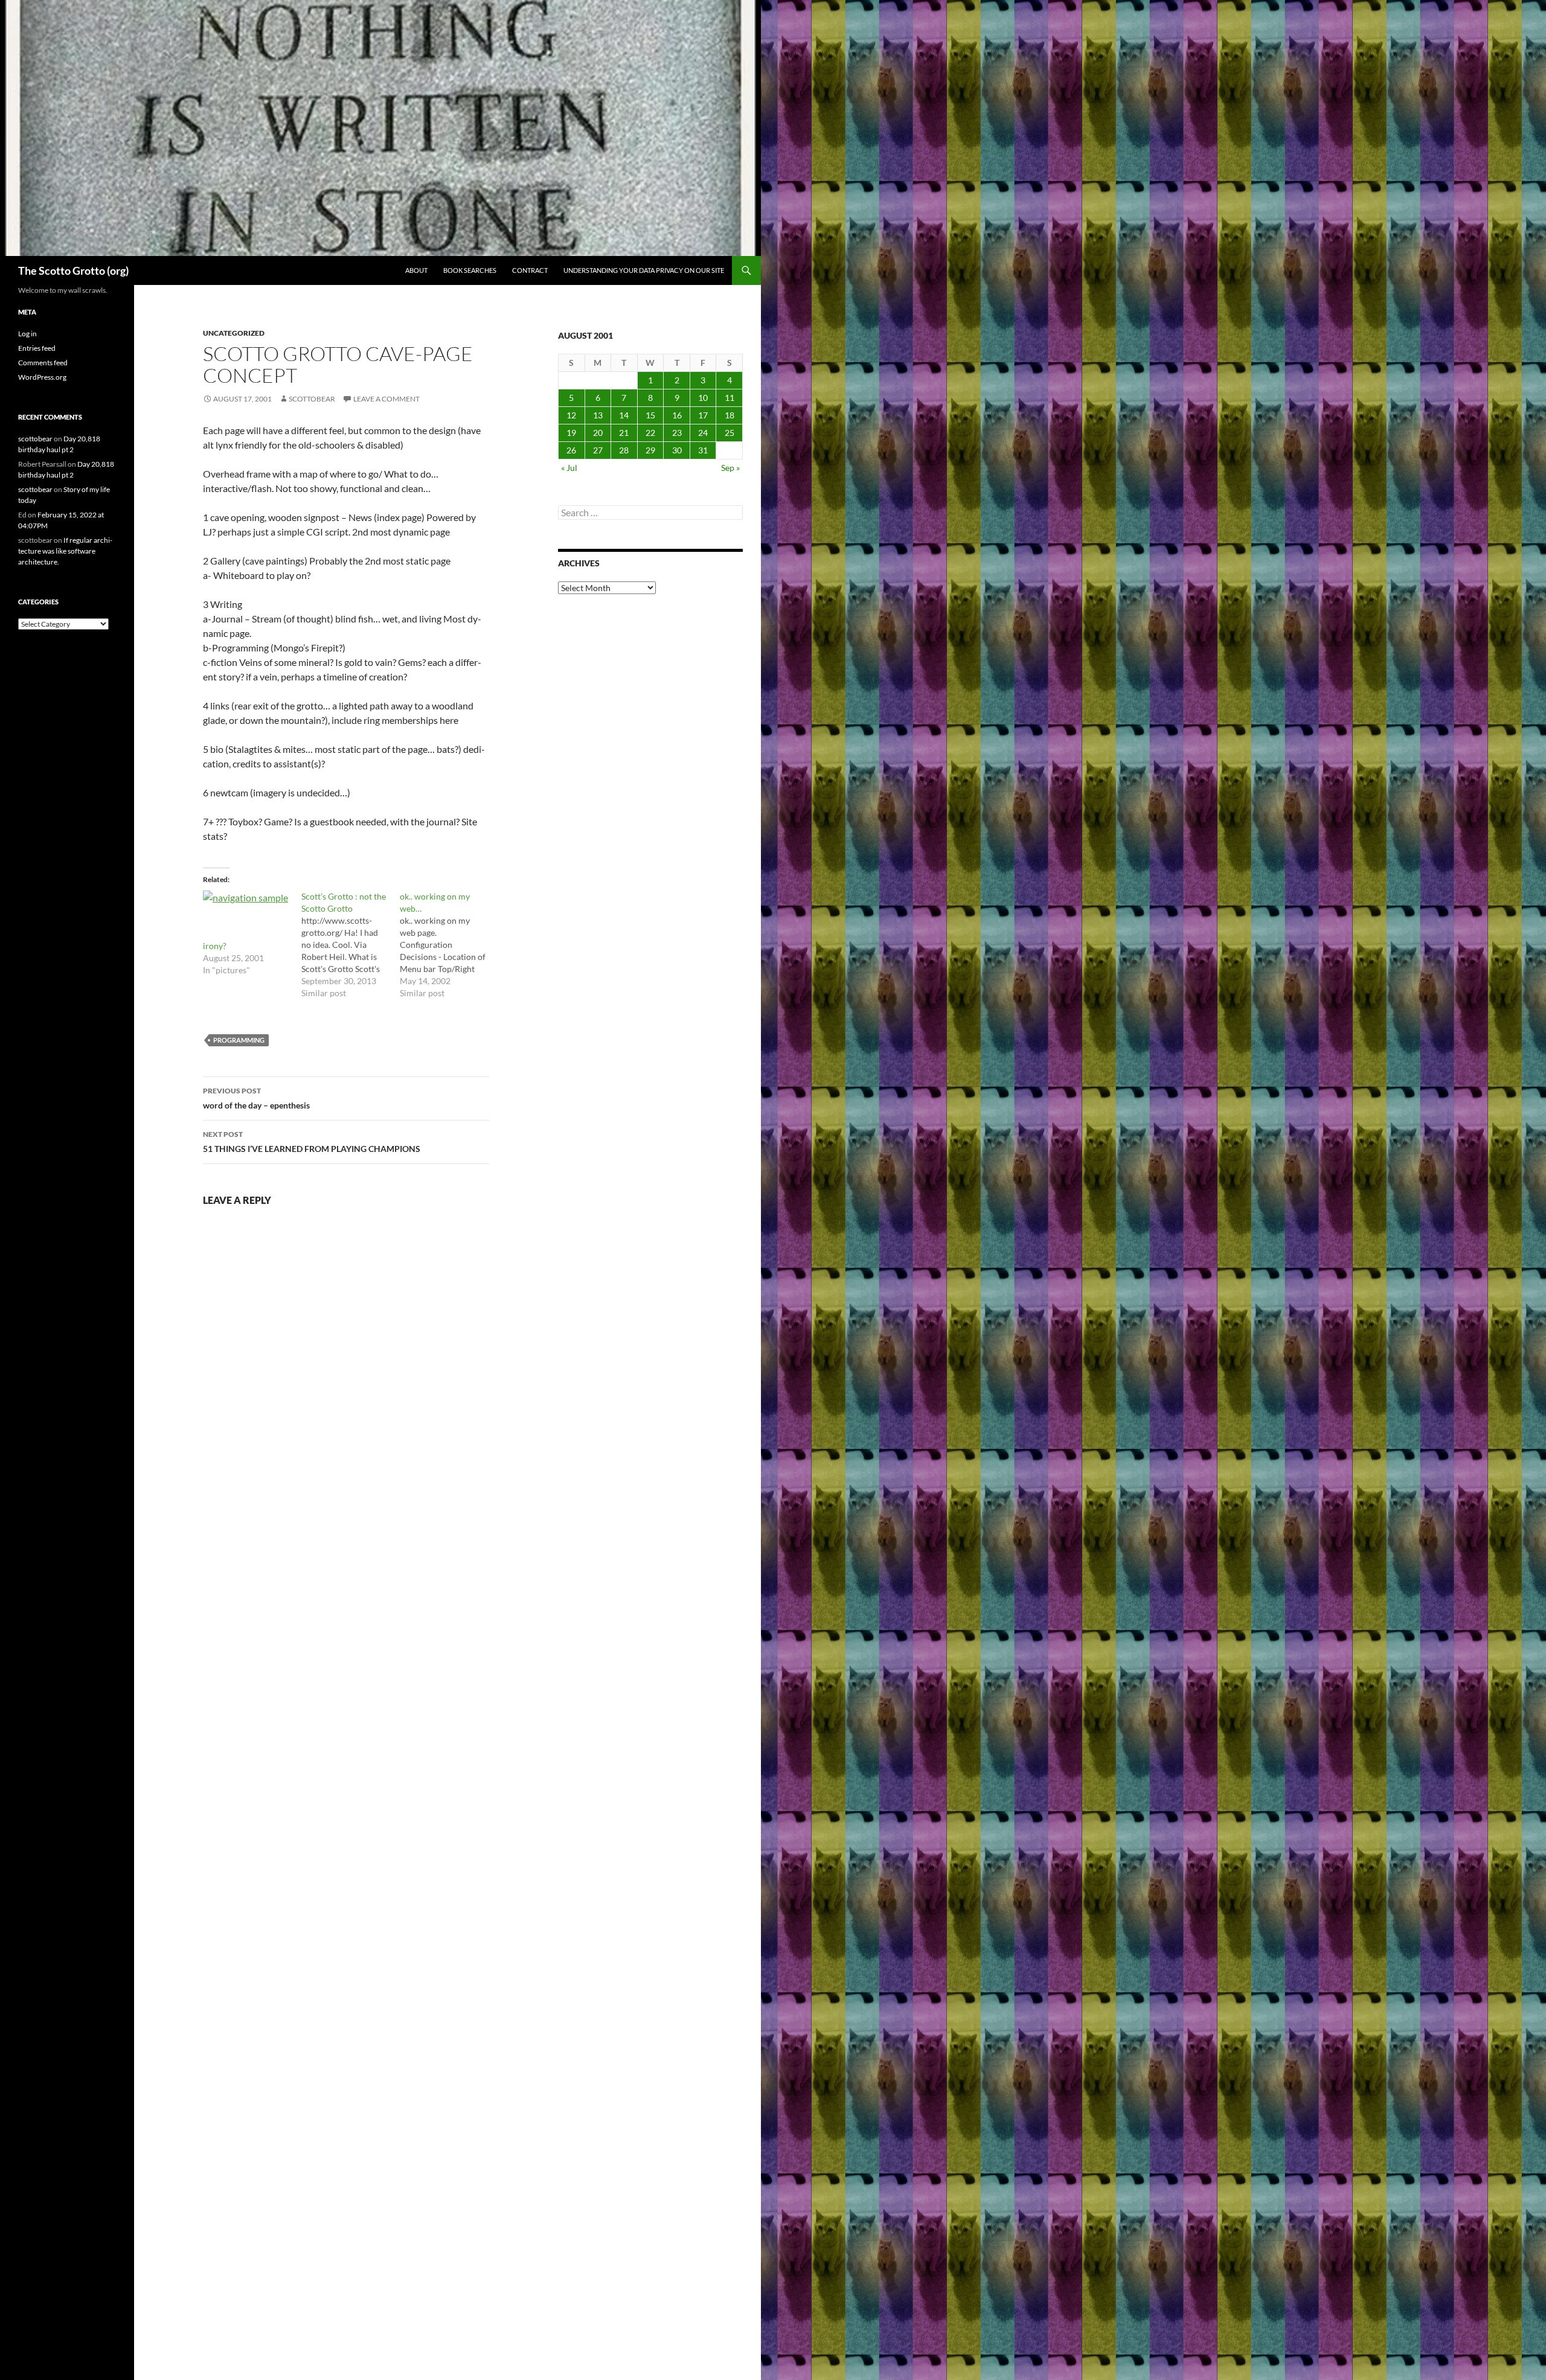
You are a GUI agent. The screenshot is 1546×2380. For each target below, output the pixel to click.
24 (703, 433)
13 (598, 415)
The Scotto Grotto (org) (73, 270)
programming (239, 1040)
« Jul (569, 468)
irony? (215, 946)
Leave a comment (386, 399)
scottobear (312, 399)
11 (730, 398)
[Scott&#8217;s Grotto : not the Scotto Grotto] (351, 945)
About (416, 270)
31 (703, 450)
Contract (530, 270)
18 (730, 415)
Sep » (730, 468)
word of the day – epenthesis (256, 1098)
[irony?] (246, 915)
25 (730, 433)
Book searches (470, 270)
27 (598, 450)
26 (571, 450)
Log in (27, 334)
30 (677, 450)
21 (624, 433)
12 (571, 415)
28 (624, 450)
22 (650, 433)
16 (677, 415)
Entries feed (37, 348)
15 (650, 415)
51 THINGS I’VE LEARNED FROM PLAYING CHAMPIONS (312, 1142)
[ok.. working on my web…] (449, 945)
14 (624, 415)
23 (677, 433)
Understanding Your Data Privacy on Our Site (644, 270)
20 (598, 433)
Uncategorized (234, 333)
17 (703, 415)
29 (650, 450)
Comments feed (43, 363)
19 (571, 433)
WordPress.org (42, 377)
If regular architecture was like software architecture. (65, 551)
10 (703, 398)
